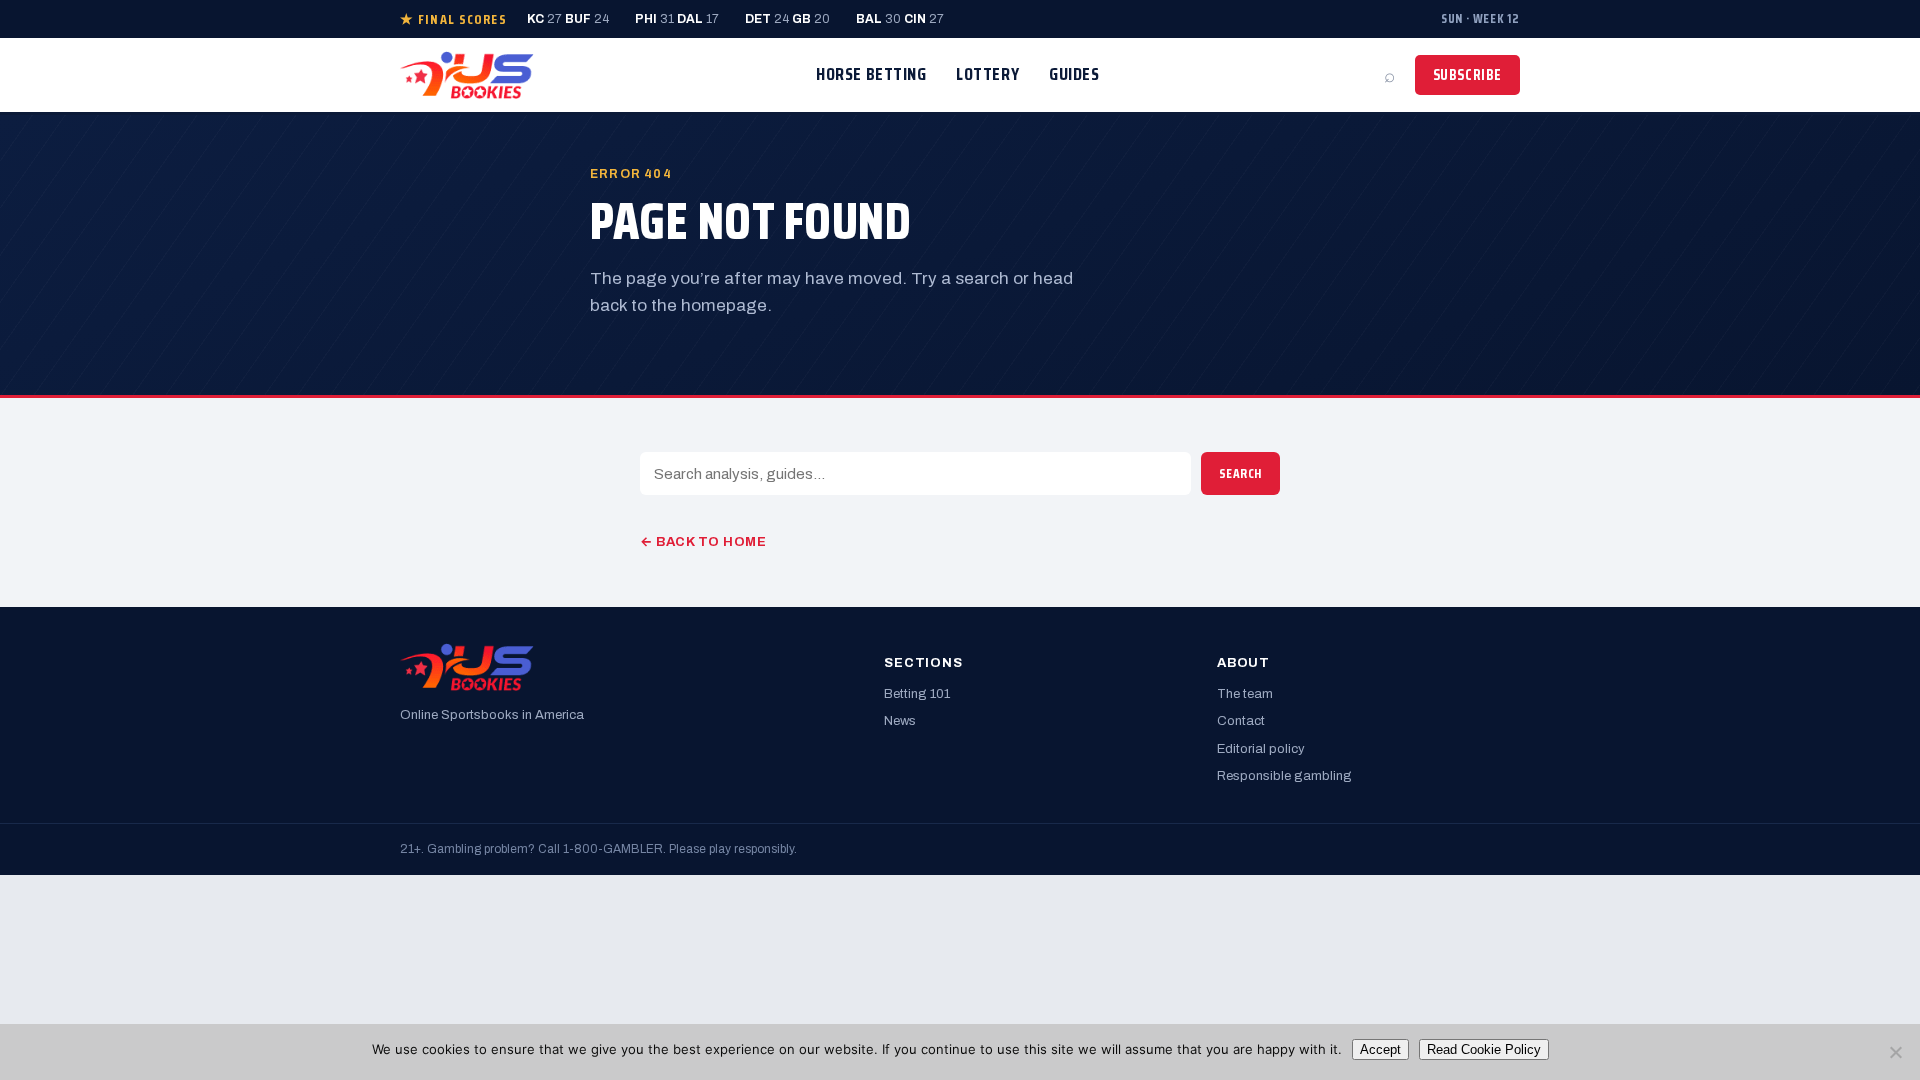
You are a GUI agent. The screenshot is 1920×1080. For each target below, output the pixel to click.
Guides (1074, 74)
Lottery (987, 74)
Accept (1380, 1049)
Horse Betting (871, 74)
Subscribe (1467, 75)
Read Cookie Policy (1484, 1049)
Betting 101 (917, 694)
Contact (1241, 721)
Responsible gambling (1284, 776)
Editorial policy (1261, 749)
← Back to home (703, 542)
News (900, 721)
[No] (1895, 1052)
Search (1240, 473)
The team (1245, 694)
